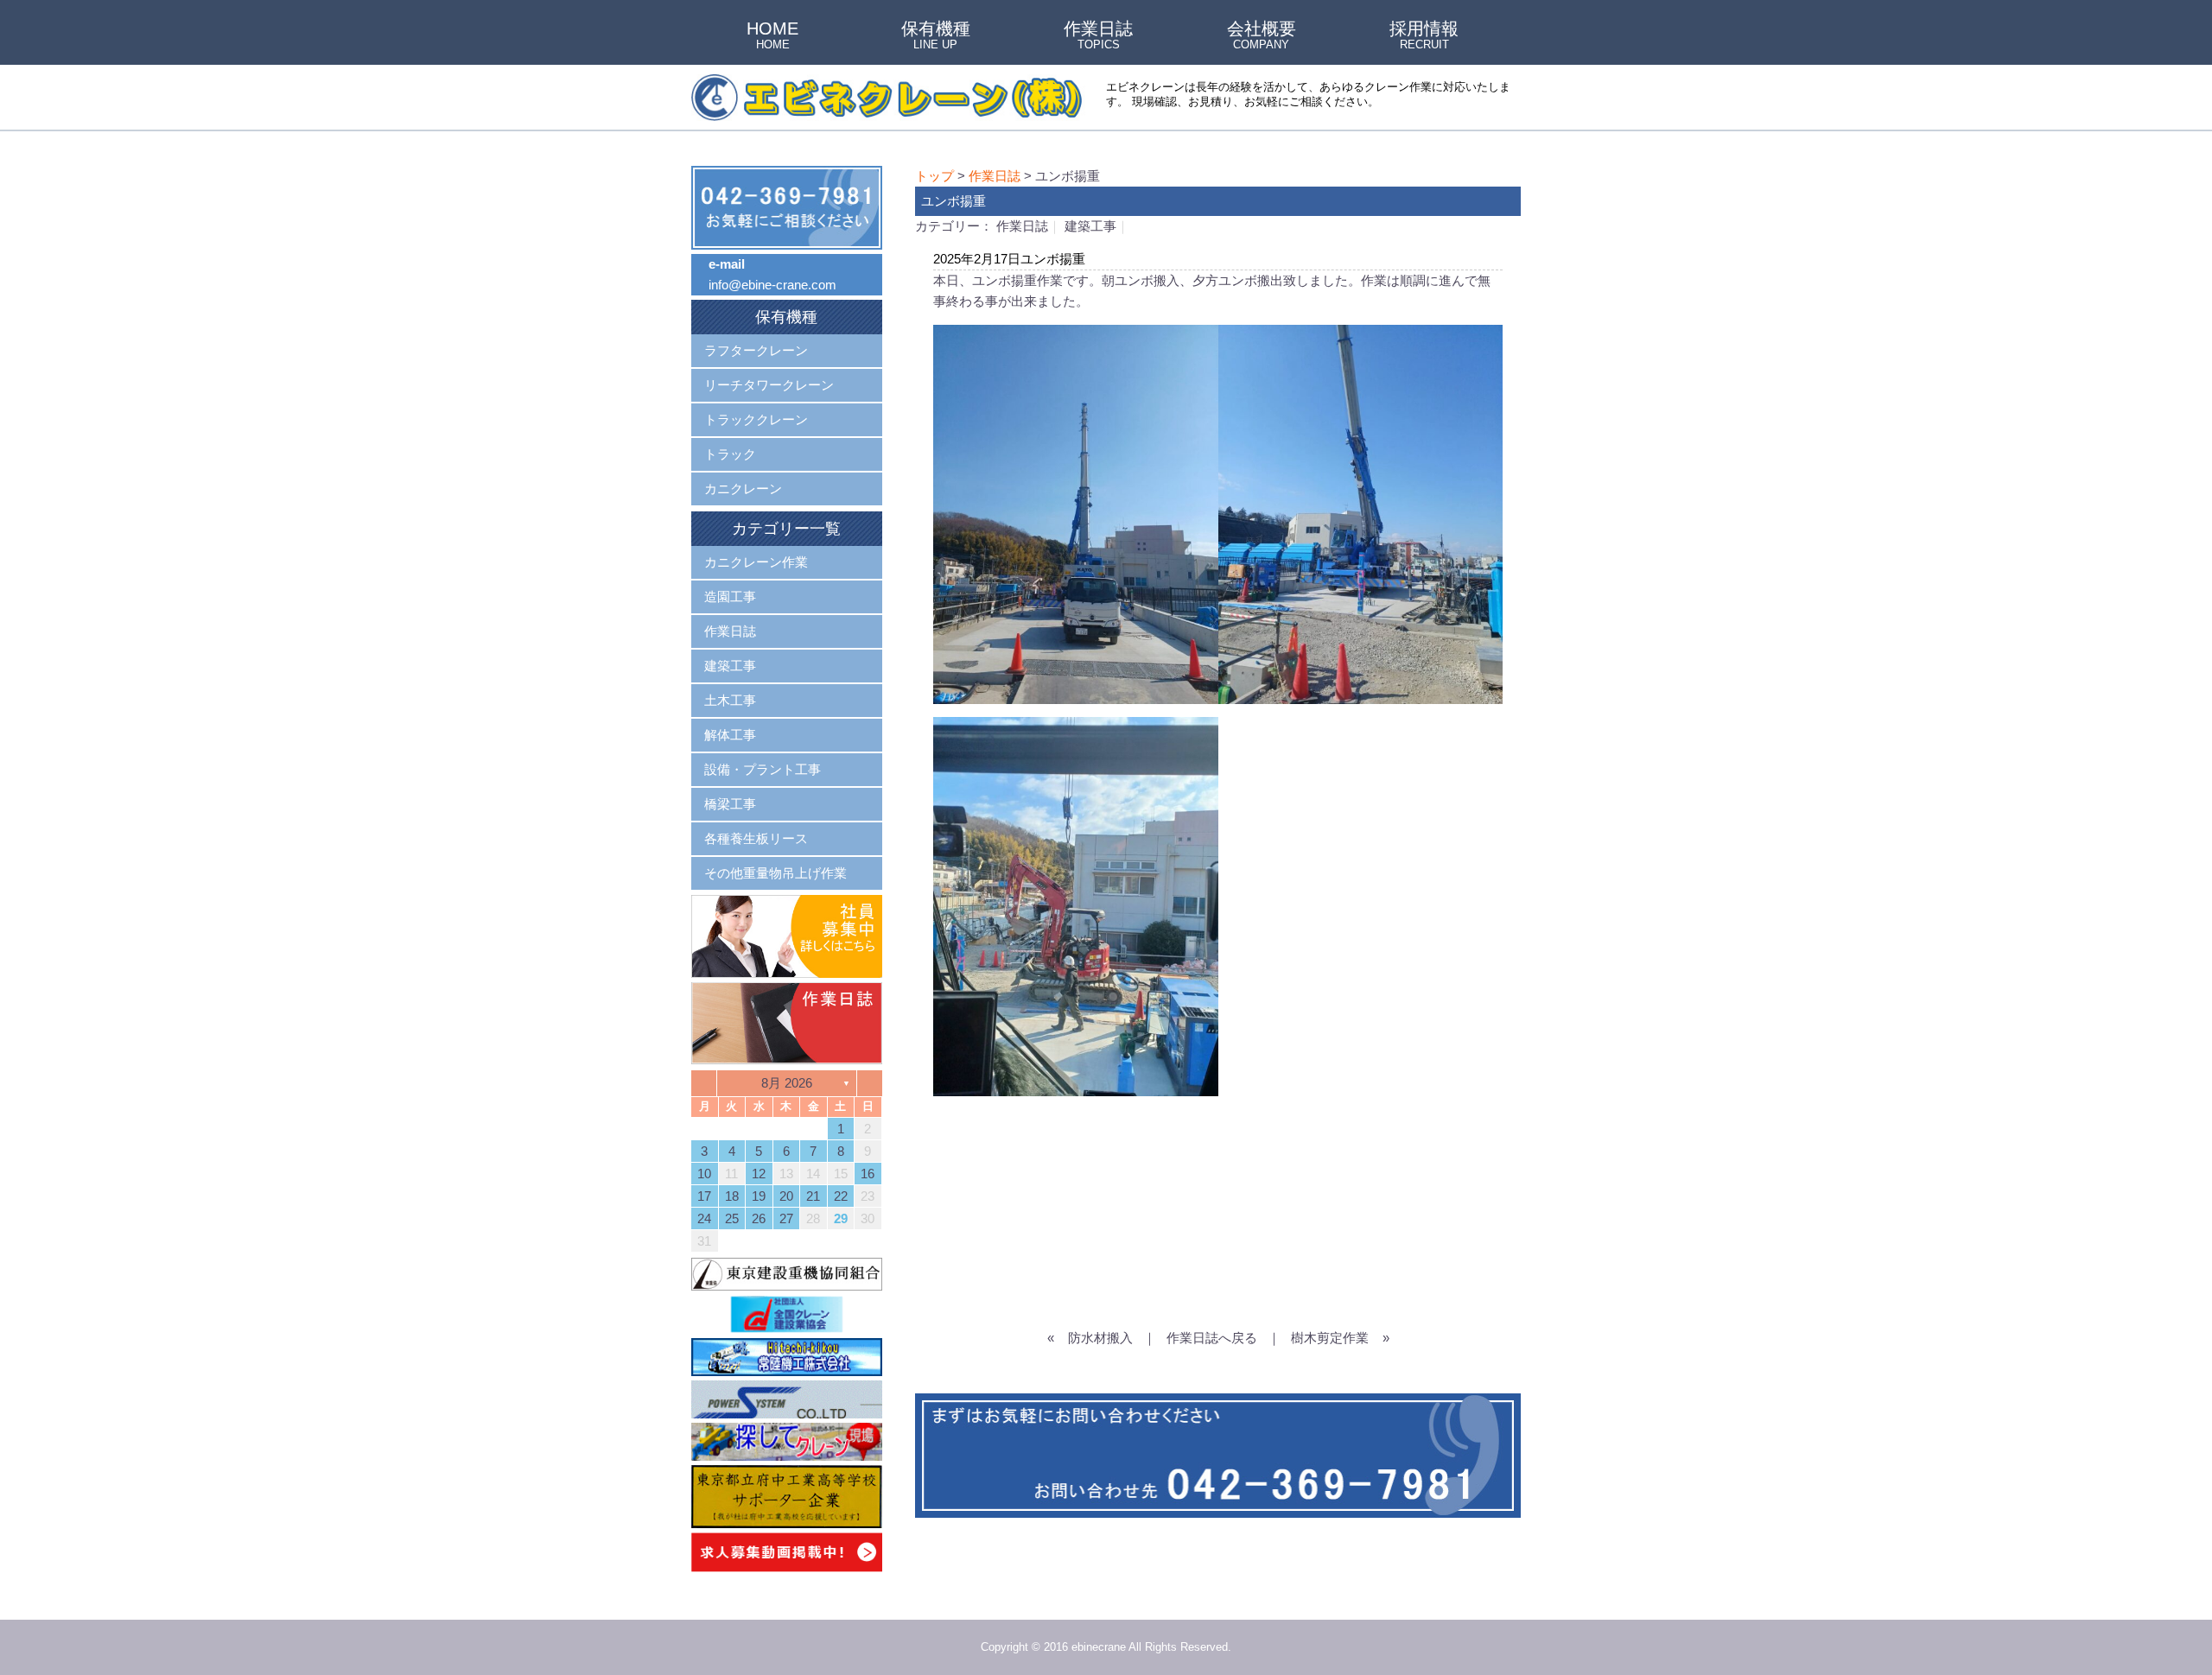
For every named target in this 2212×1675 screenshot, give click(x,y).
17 (704, 1196)
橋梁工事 (730, 804)
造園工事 (730, 596)
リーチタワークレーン (769, 385)
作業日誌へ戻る (1212, 1338)
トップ (934, 176)
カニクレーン (743, 489)
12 (759, 1174)
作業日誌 (1098, 36)
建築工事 (1090, 226)
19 (759, 1196)
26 (759, 1218)
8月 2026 (787, 1083)
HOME (772, 36)
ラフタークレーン (756, 350)
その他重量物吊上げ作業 (775, 873)
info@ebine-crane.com (772, 285)
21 (813, 1196)
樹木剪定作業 (1330, 1338)
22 (841, 1196)
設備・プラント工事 (763, 769)
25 (732, 1218)
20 (786, 1196)
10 (704, 1174)
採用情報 (1424, 36)
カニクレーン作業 (756, 562)
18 (732, 1196)
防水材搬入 (1100, 1338)
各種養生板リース (756, 838)
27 (786, 1218)
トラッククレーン (756, 419)
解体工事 (730, 735)
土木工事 (730, 700)
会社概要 (1262, 36)
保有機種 (936, 36)
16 (868, 1174)
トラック (730, 454)
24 (704, 1218)
